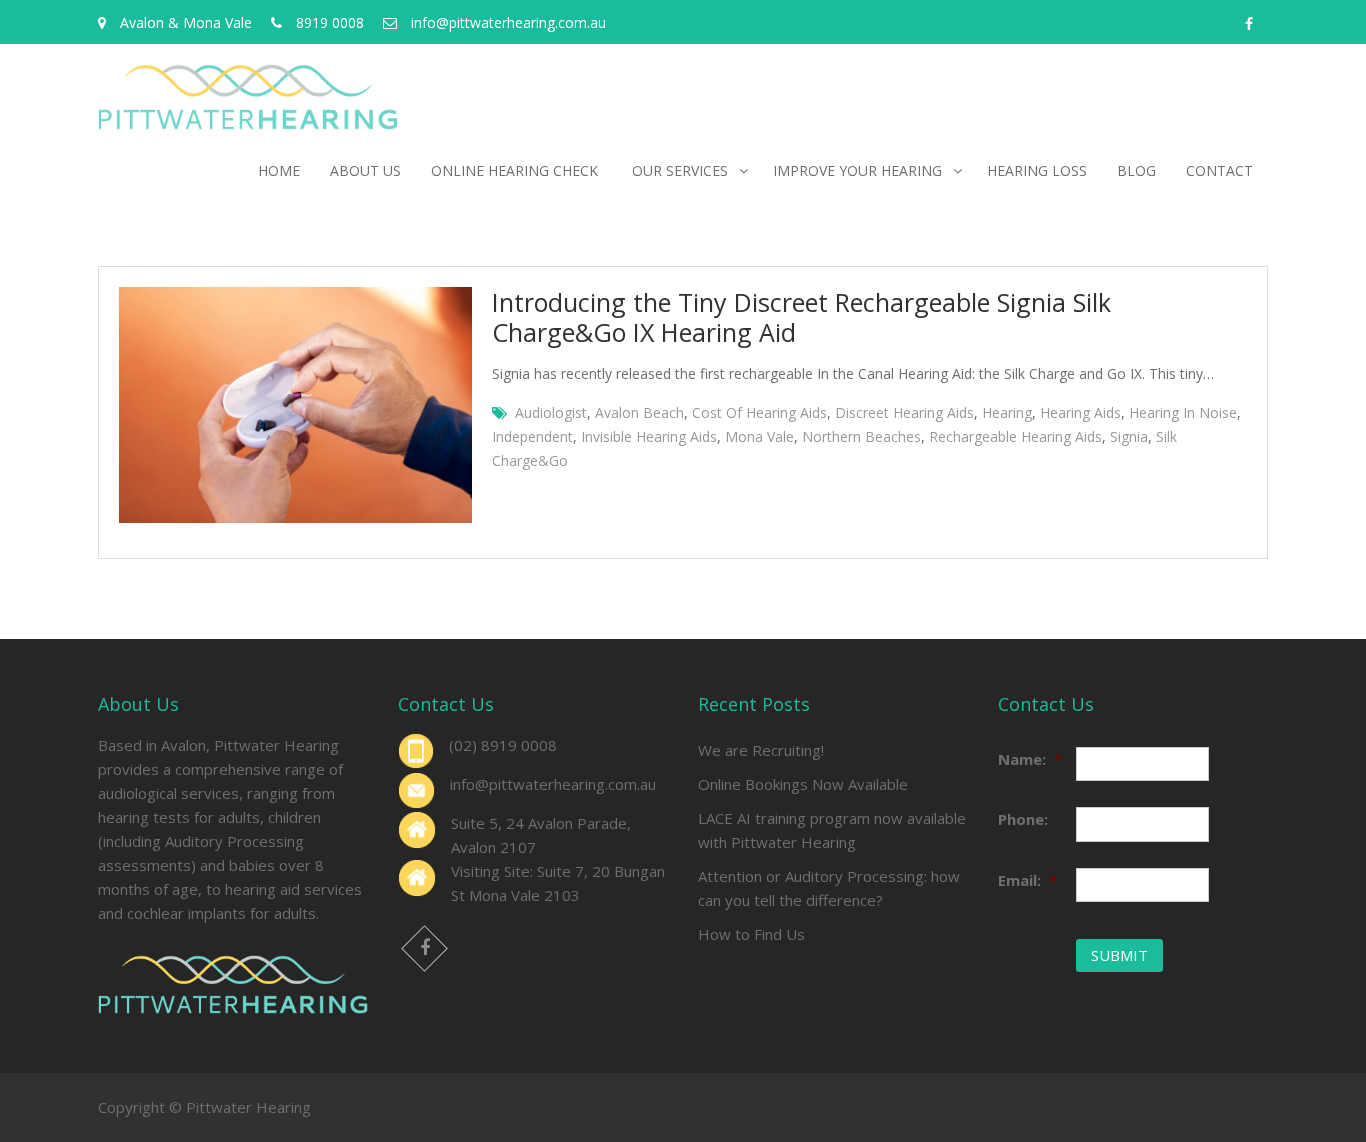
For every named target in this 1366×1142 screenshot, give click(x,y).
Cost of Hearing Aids (759, 412)
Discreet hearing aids (904, 412)
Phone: (1023, 819)
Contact (1219, 170)
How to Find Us (751, 934)
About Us (365, 170)
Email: (1027, 880)
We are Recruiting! (761, 750)
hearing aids (1080, 412)
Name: (1030, 759)
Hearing (1007, 412)
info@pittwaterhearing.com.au (553, 784)
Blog (1136, 170)
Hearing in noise (1183, 412)
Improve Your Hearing (857, 170)
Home (279, 170)
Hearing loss (1037, 170)
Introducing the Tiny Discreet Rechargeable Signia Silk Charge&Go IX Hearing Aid (801, 317)
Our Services (680, 170)
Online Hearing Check (516, 170)
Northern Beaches (861, 436)
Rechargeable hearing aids (1015, 436)
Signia (1129, 436)
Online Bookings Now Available (803, 784)
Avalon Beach (639, 412)
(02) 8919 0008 (503, 745)
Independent (532, 436)
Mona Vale (759, 436)
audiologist (551, 412)
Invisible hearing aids (649, 436)
